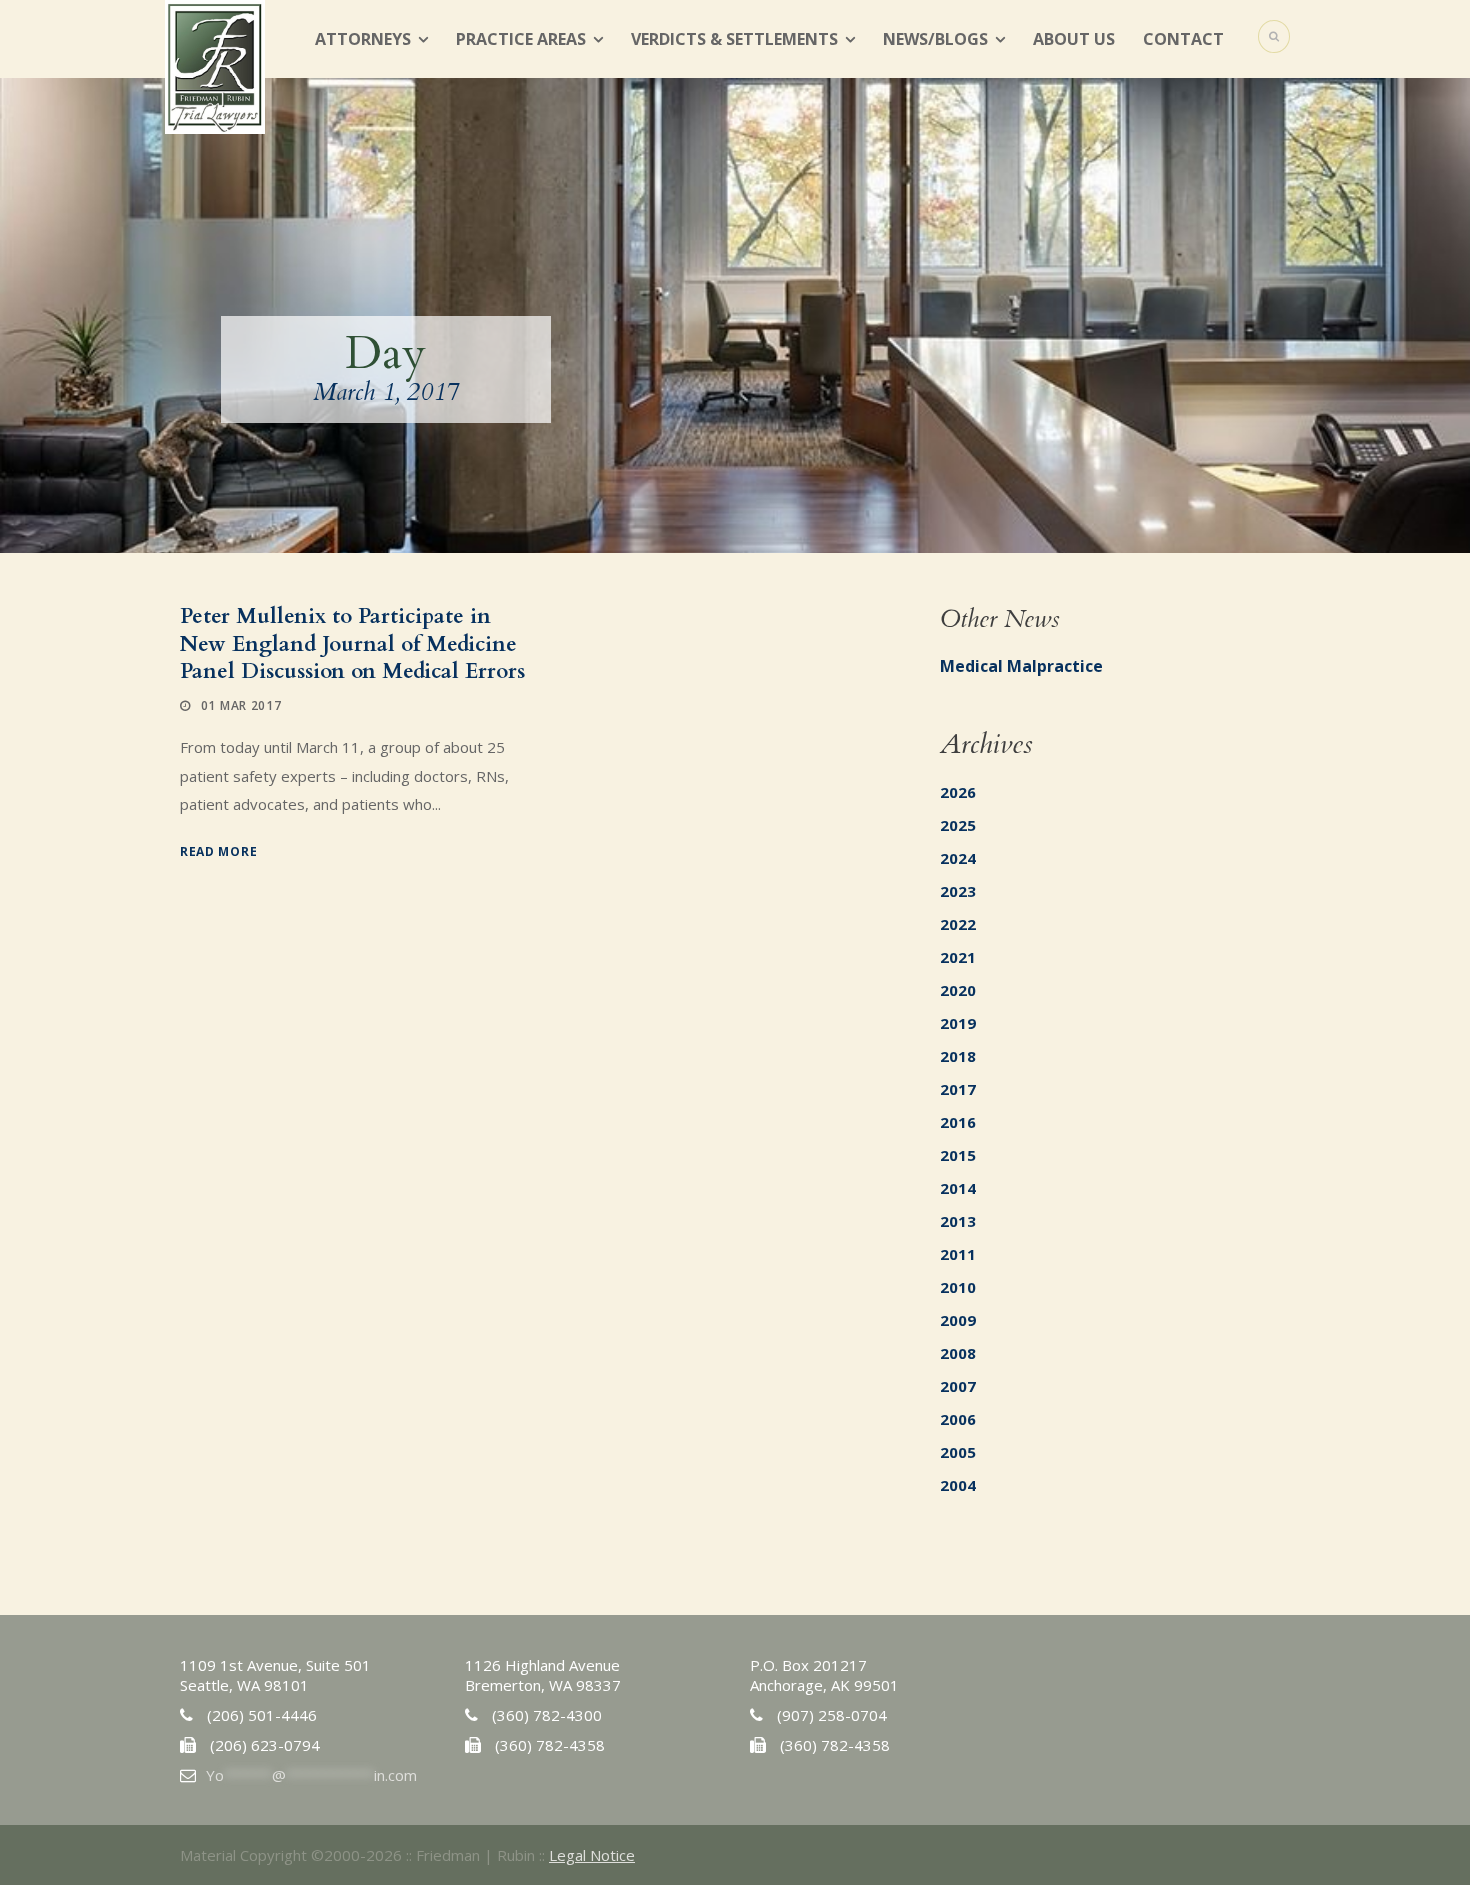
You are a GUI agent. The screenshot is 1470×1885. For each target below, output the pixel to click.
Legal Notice (592, 1855)
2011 (958, 1254)
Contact (1183, 39)
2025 (958, 825)
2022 (958, 924)
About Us (1074, 39)
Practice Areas (521, 39)
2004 (958, 1485)
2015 (958, 1155)
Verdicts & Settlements (734, 39)
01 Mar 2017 (241, 705)
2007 (958, 1386)
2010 (958, 1287)
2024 (958, 858)
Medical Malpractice (1021, 666)
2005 (958, 1452)
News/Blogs (935, 39)
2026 (958, 792)
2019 (958, 1023)
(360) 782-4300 (547, 1715)
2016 (958, 1122)
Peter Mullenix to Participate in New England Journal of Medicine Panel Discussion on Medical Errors (352, 644)
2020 (958, 990)
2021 (958, 957)
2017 (958, 1089)
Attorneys (363, 39)
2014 (958, 1188)
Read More (218, 851)
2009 (958, 1320)
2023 (958, 891)
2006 (958, 1419)
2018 (958, 1056)
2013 (958, 1221)
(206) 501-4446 (262, 1715)
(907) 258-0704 (832, 1715)
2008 (958, 1353)
